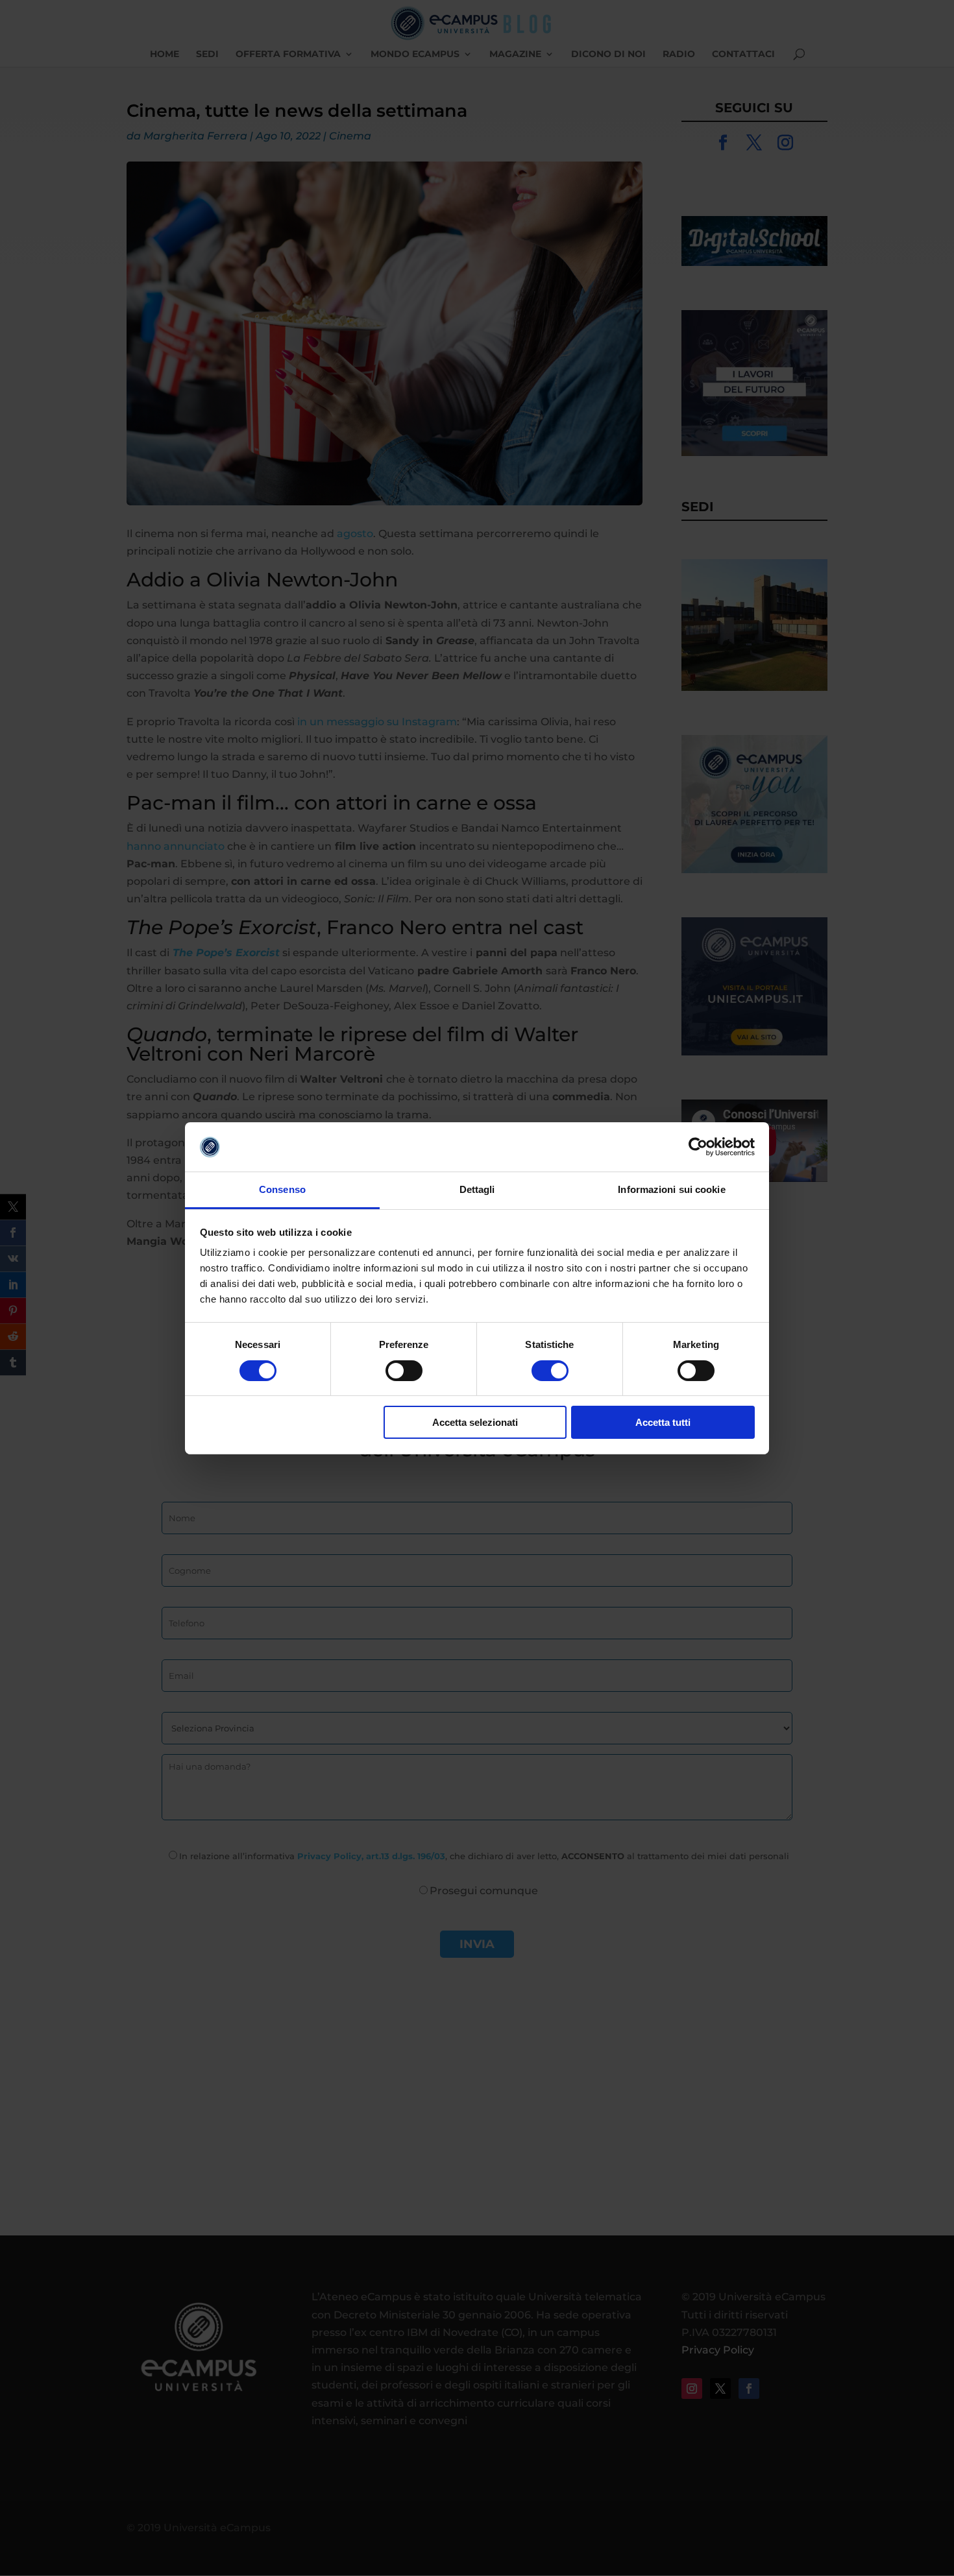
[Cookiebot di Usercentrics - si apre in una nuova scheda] (698, 1147)
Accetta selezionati (475, 1422)
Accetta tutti (663, 1422)
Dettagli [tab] (477, 1189)
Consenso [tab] (282, 1189)
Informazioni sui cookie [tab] (671, 1189)
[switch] (404, 1371)
